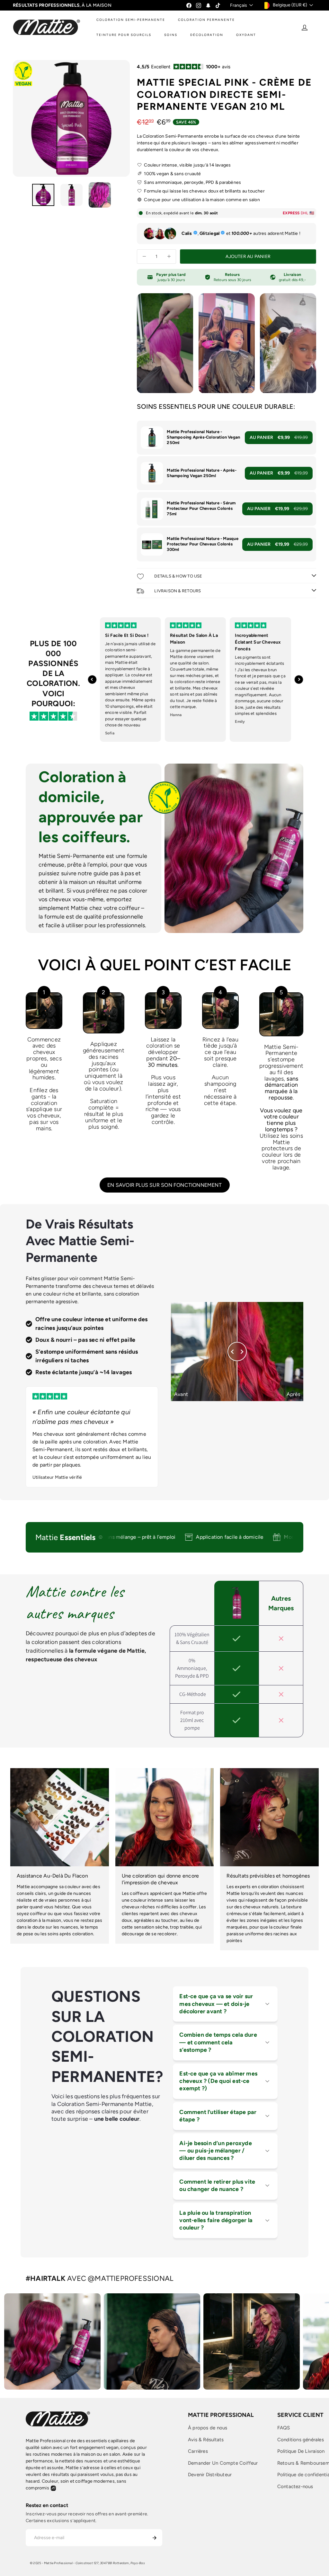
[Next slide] (299, 680)
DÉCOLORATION (207, 35)
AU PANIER (279, 437)
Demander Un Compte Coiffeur (223, 2463)
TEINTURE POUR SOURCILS (124, 35)
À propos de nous (208, 2428)
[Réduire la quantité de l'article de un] (144, 257)
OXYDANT (246, 35)
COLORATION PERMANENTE (206, 20)
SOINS (171, 35)
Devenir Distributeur (210, 2475)
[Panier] (316, 27)
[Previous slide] (92, 680)
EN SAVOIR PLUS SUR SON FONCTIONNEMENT (164, 1185)
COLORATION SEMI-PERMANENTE (131, 20)
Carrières (198, 2451)
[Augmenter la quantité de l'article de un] (169, 257)
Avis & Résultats (206, 2440)
